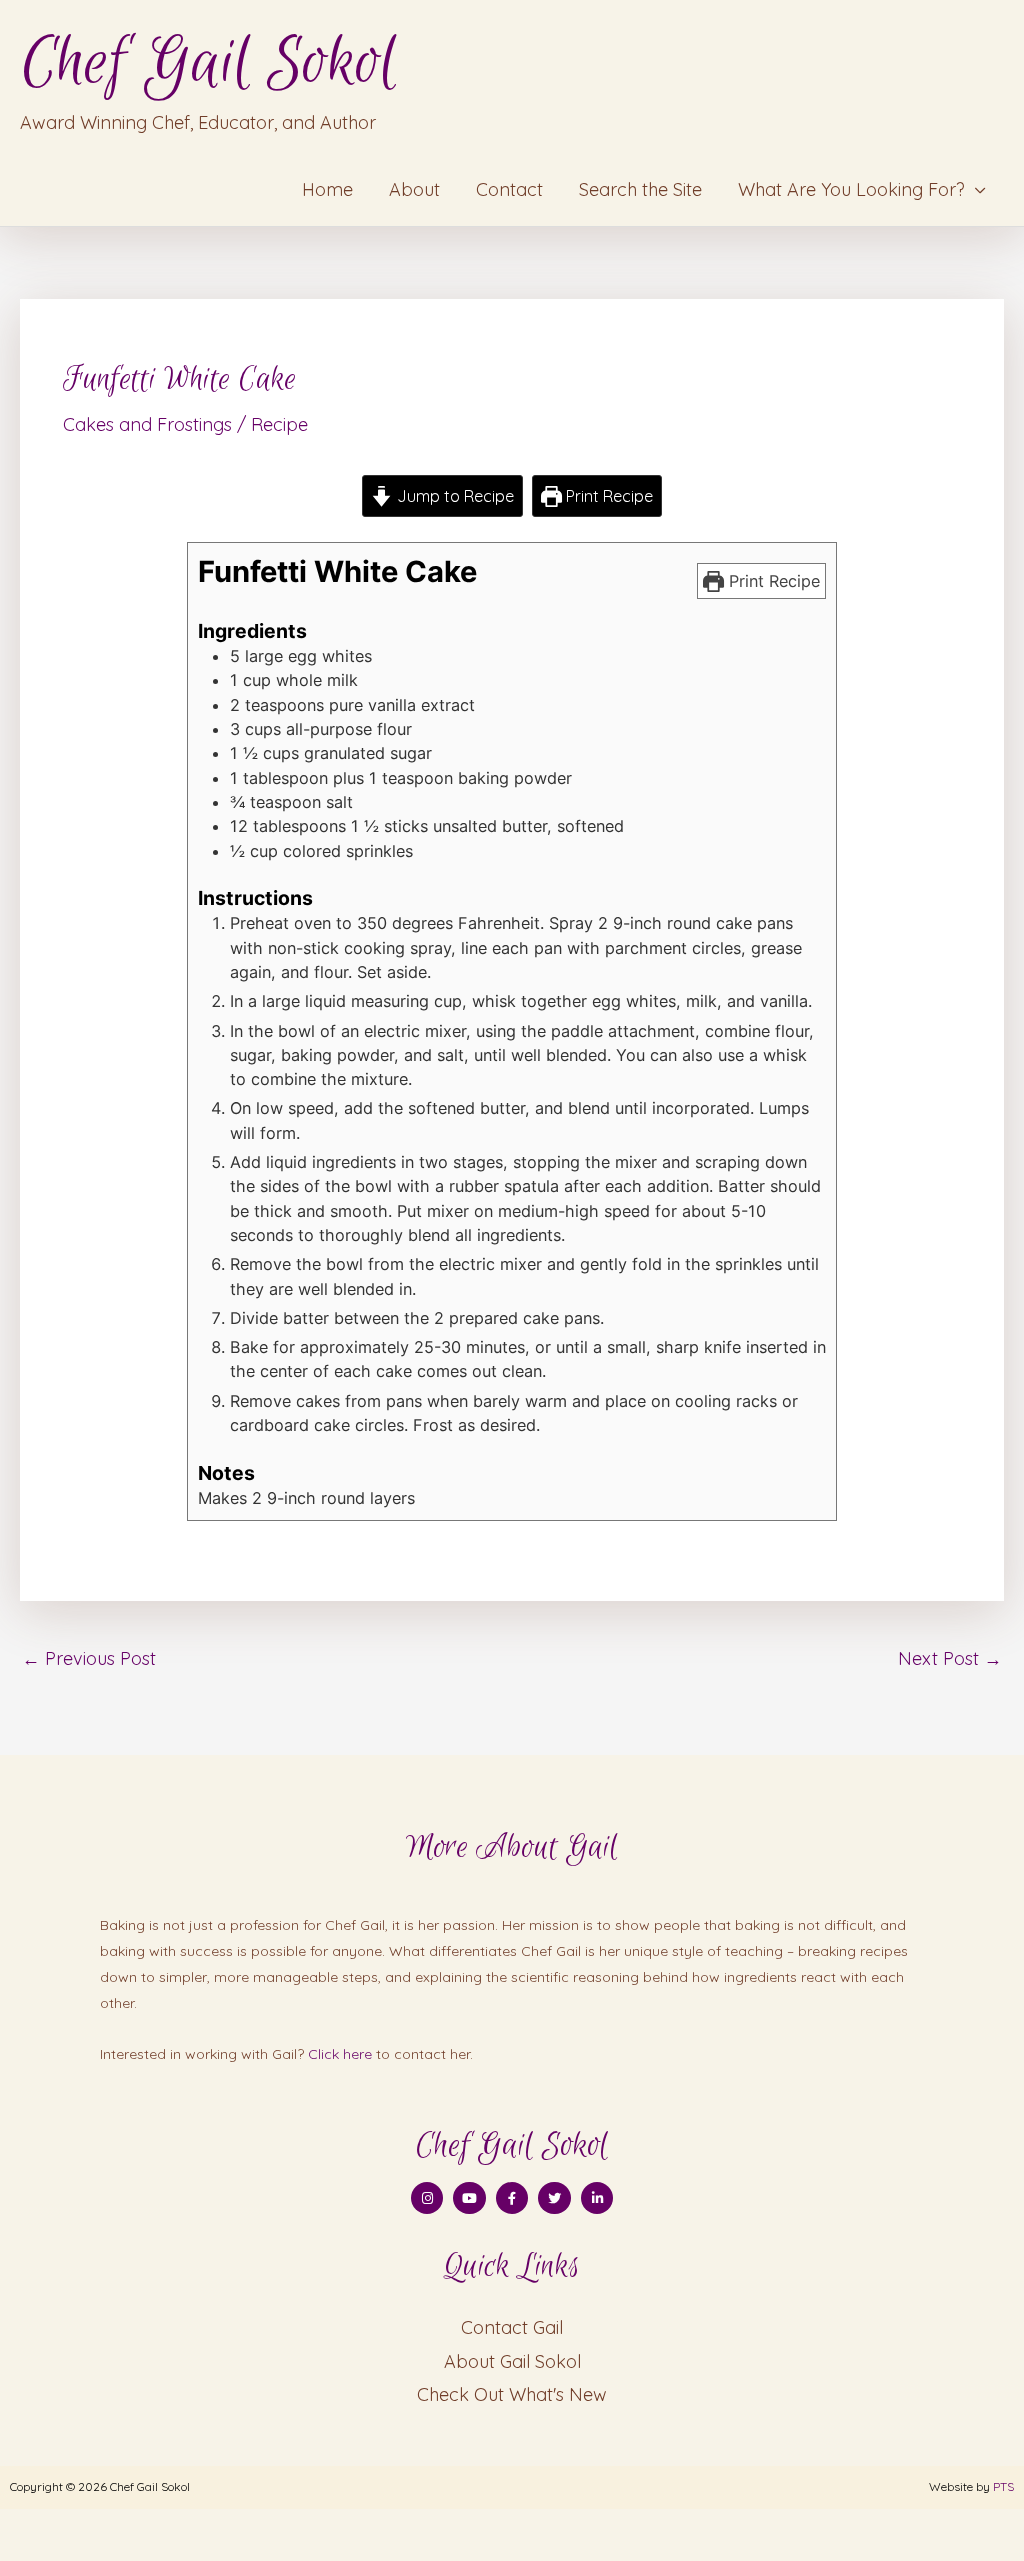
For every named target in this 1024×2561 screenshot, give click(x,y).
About (414, 189)
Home (327, 189)
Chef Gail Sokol (208, 63)
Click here (340, 2054)
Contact (509, 189)
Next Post (950, 1658)
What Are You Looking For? (851, 189)
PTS (1003, 2486)
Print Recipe (607, 496)
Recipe (279, 424)
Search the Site (640, 189)
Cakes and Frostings (147, 424)
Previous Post (89, 1658)
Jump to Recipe (453, 496)
